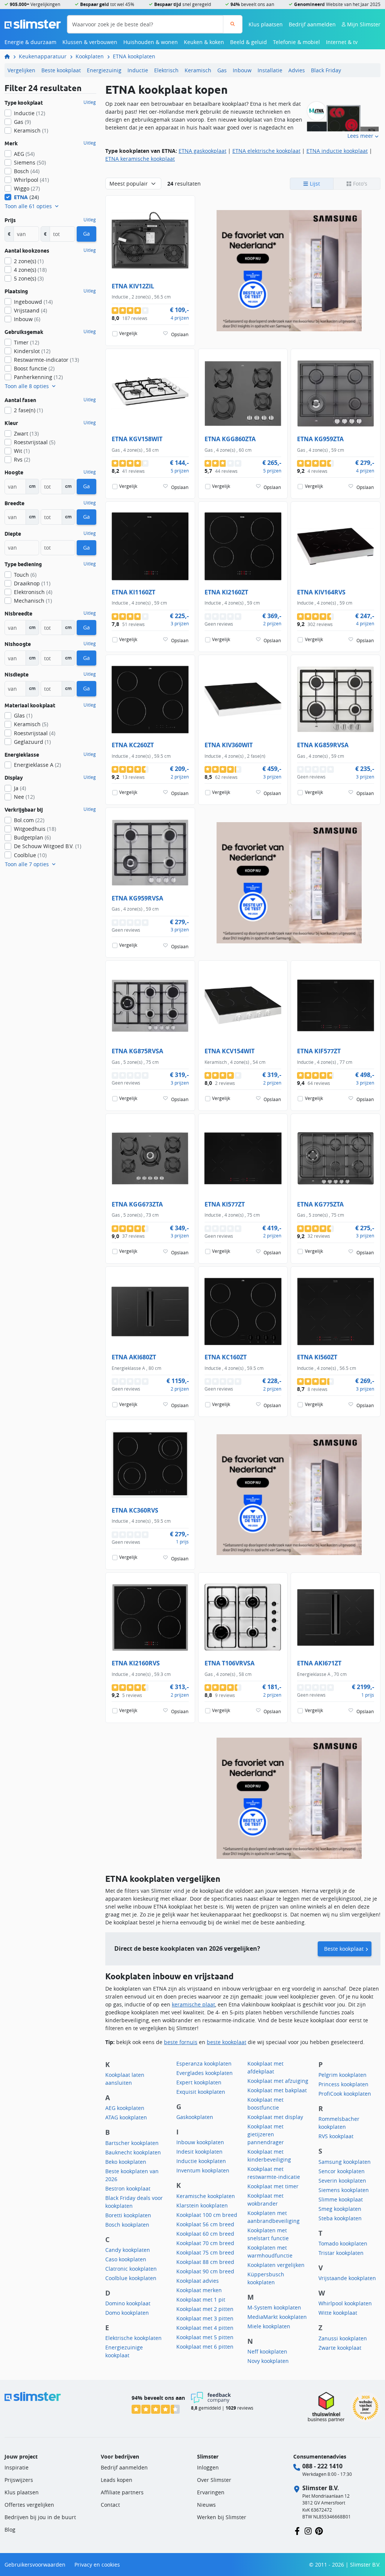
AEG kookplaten (125, 2108)
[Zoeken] (233, 24)
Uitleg (90, 102)
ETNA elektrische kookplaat (266, 151)
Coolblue (30, 855)
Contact (110, 2505)
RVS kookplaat (336, 2136)
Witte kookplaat (338, 2313)
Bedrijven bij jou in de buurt (40, 2517)
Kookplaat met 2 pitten (205, 2309)
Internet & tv (342, 42)
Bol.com (29, 820)
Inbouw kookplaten (200, 2142)
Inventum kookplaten (203, 2170)
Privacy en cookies (97, 2565)
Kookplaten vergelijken (276, 2265)
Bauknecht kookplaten (133, 2152)
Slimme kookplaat (341, 2199)
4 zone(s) (30, 270)
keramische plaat (193, 2004)
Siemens (30, 162)
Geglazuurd (32, 742)
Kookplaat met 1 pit (201, 2300)
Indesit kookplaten (199, 2152)
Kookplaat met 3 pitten (205, 2318)
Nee (24, 797)
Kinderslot (32, 351)
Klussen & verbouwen (90, 42)
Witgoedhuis (35, 829)
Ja (20, 788)
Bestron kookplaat (128, 2188)
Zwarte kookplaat (340, 2348)
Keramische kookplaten (206, 2196)
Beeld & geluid (249, 42)
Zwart (26, 433)
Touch (25, 575)
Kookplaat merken (199, 2290)
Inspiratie (17, 2467)
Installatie (270, 70)
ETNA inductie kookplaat (337, 151)
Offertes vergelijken (29, 2505)
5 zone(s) (29, 278)
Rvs (22, 459)
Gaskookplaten (195, 2117)
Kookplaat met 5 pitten (205, 2337)
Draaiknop (32, 583)
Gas (222, 70)
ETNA (27, 197)
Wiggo (27, 188)
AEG (24, 154)
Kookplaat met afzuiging (278, 2081)
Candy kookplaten (128, 2250)
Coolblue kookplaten (131, 2278)
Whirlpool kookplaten (345, 2303)
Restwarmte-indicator (46, 360)
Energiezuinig (104, 70)
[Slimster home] (33, 24)
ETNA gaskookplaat (202, 151)
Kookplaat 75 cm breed (205, 2252)
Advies (297, 70)
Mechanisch (33, 601)
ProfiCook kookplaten (345, 2094)
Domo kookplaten (127, 2313)
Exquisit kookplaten (201, 2092)
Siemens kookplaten (344, 2190)
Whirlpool (31, 180)
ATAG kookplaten (126, 2117)
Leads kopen (117, 2480)
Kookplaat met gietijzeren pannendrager (266, 2134)
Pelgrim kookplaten (343, 2075)
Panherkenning (38, 377)
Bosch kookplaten (127, 2225)
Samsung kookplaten (345, 2162)
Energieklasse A (37, 765)
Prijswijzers (19, 2480)
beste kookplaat (227, 2042)
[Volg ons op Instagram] (308, 2531)
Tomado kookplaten (343, 2243)
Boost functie (34, 368)
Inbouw (242, 70)
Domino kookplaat (128, 2303)
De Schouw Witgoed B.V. (48, 846)
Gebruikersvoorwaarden (35, 2565)
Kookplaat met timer (273, 2186)
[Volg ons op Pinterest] (319, 2531)
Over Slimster (214, 2480)
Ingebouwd (33, 302)
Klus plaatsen (266, 24)
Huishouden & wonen (151, 42)
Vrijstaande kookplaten (347, 2278)
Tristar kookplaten (341, 2253)
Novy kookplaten (268, 2361)
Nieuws (206, 2505)
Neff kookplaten (267, 2351)
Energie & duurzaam (30, 42)
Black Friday (326, 70)
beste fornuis (181, 2042)
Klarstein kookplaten (202, 2205)
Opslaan (180, 334)
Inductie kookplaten (201, 2161)
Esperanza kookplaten (204, 2063)
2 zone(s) (29, 261)
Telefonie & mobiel (296, 42)
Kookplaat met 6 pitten (205, 2347)
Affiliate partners (122, 2492)
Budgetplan (32, 837)
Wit (22, 451)
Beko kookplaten (126, 2162)
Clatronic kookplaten (131, 2269)
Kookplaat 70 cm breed (205, 2243)
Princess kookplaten (343, 2084)
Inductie (138, 70)
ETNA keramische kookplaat (140, 159)
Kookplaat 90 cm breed (205, 2271)
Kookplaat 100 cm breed (207, 2215)
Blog (10, 2530)
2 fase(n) (28, 410)
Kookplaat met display (275, 2117)
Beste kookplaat (61, 70)
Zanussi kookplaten (343, 2338)
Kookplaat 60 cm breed (205, 2234)
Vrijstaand (30, 310)
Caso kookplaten (126, 2259)
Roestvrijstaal (35, 442)
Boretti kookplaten (128, 2215)
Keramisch (198, 70)
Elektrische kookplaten (133, 2338)
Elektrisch (166, 70)
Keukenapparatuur (43, 56)
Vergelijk (128, 333)
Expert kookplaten (199, 2082)
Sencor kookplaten (342, 2171)
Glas (23, 715)
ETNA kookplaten (134, 56)
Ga (86, 234)
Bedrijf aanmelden (312, 24)
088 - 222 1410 (322, 2466)
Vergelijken (21, 70)
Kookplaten (90, 56)
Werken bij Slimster (222, 2517)
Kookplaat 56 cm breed (205, 2224)
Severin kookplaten (342, 2181)
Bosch (27, 171)
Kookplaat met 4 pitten (205, 2328)
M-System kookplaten (274, 2307)
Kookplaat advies (198, 2281)
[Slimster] (10, 56)
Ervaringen (211, 2492)
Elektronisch (33, 592)
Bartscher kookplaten (132, 2143)
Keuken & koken (204, 42)
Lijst (314, 184)
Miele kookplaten (269, 2326)
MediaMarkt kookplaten (277, 2317)
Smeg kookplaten (340, 2209)
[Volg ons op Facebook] (297, 2531)
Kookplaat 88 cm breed (205, 2262)
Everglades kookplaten (205, 2073)
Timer (27, 342)
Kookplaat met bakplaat (277, 2090)
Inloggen (208, 2467)
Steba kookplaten (340, 2218)
